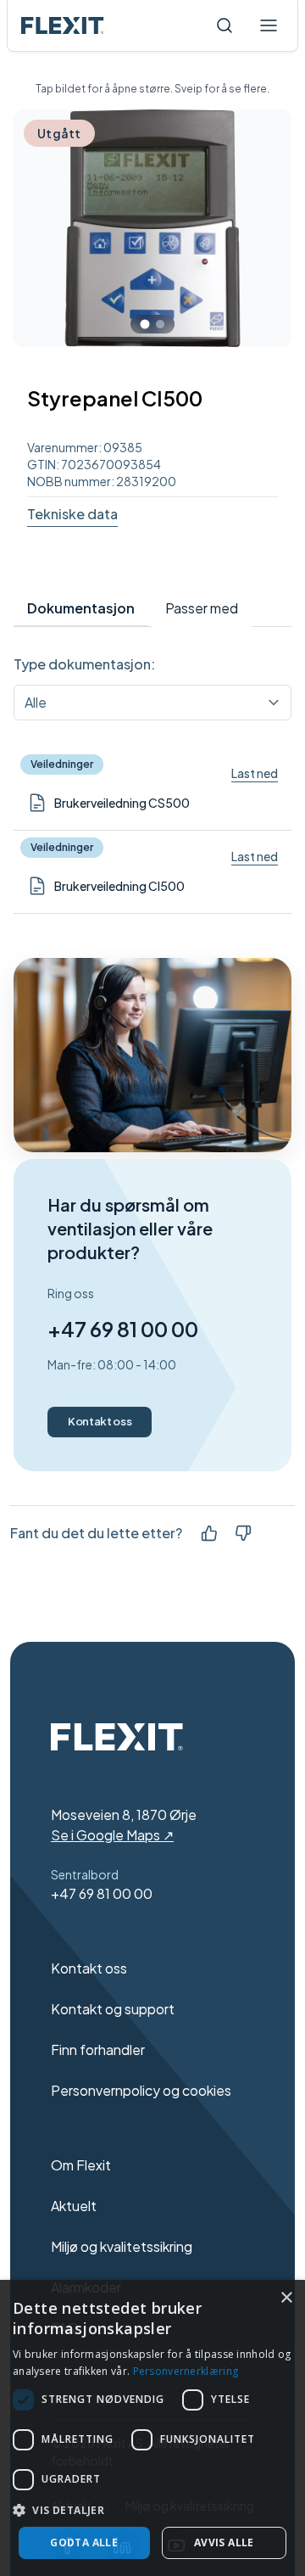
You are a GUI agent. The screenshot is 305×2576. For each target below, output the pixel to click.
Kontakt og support (113, 2009)
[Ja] (209, 1533)
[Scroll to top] (63, 25)
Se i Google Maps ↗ (112, 1835)
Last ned (255, 773)
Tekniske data (72, 514)
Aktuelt (74, 2206)
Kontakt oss (100, 1421)
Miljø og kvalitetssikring (122, 2246)
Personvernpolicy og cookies (141, 2090)
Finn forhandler (98, 2050)
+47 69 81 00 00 (123, 1329)
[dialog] (152, 2428)
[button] (152, 2510)
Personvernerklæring (186, 2371)
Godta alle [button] (84, 2542)
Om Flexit (81, 2165)
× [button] (286, 2298)
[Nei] (243, 1533)
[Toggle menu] (269, 25)
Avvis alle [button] (224, 2542)
